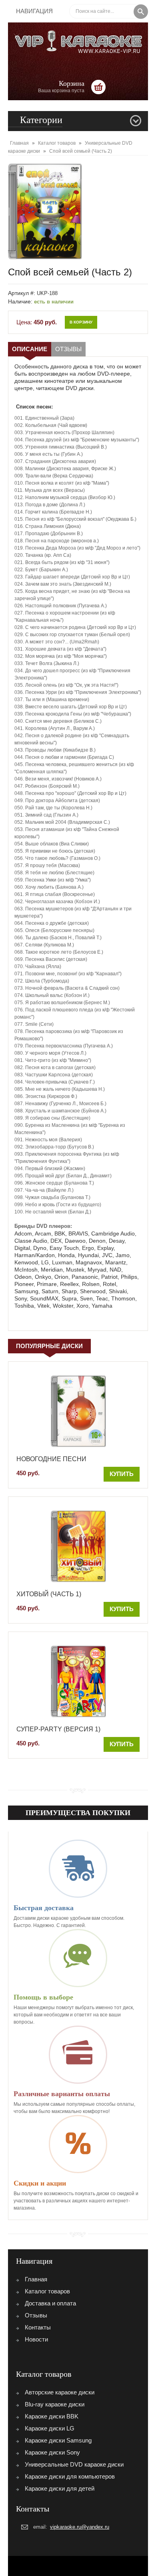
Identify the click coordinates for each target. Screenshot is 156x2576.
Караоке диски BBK (52, 2416)
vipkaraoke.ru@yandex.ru (80, 2527)
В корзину (81, 322)
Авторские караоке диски (60, 2392)
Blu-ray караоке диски (55, 2404)
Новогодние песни (51, 1459)
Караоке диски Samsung (58, 2440)
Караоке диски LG (50, 2428)
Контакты (38, 2327)
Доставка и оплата (50, 2303)
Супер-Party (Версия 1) (58, 1729)
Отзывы (68, 349)
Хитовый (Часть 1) (49, 1594)
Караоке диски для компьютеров (70, 2476)
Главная (36, 2279)
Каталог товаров (47, 2291)
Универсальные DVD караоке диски (74, 2464)
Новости (36, 2339)
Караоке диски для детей (60, 2488)
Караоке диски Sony (52, 2452)
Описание (30, 349)
